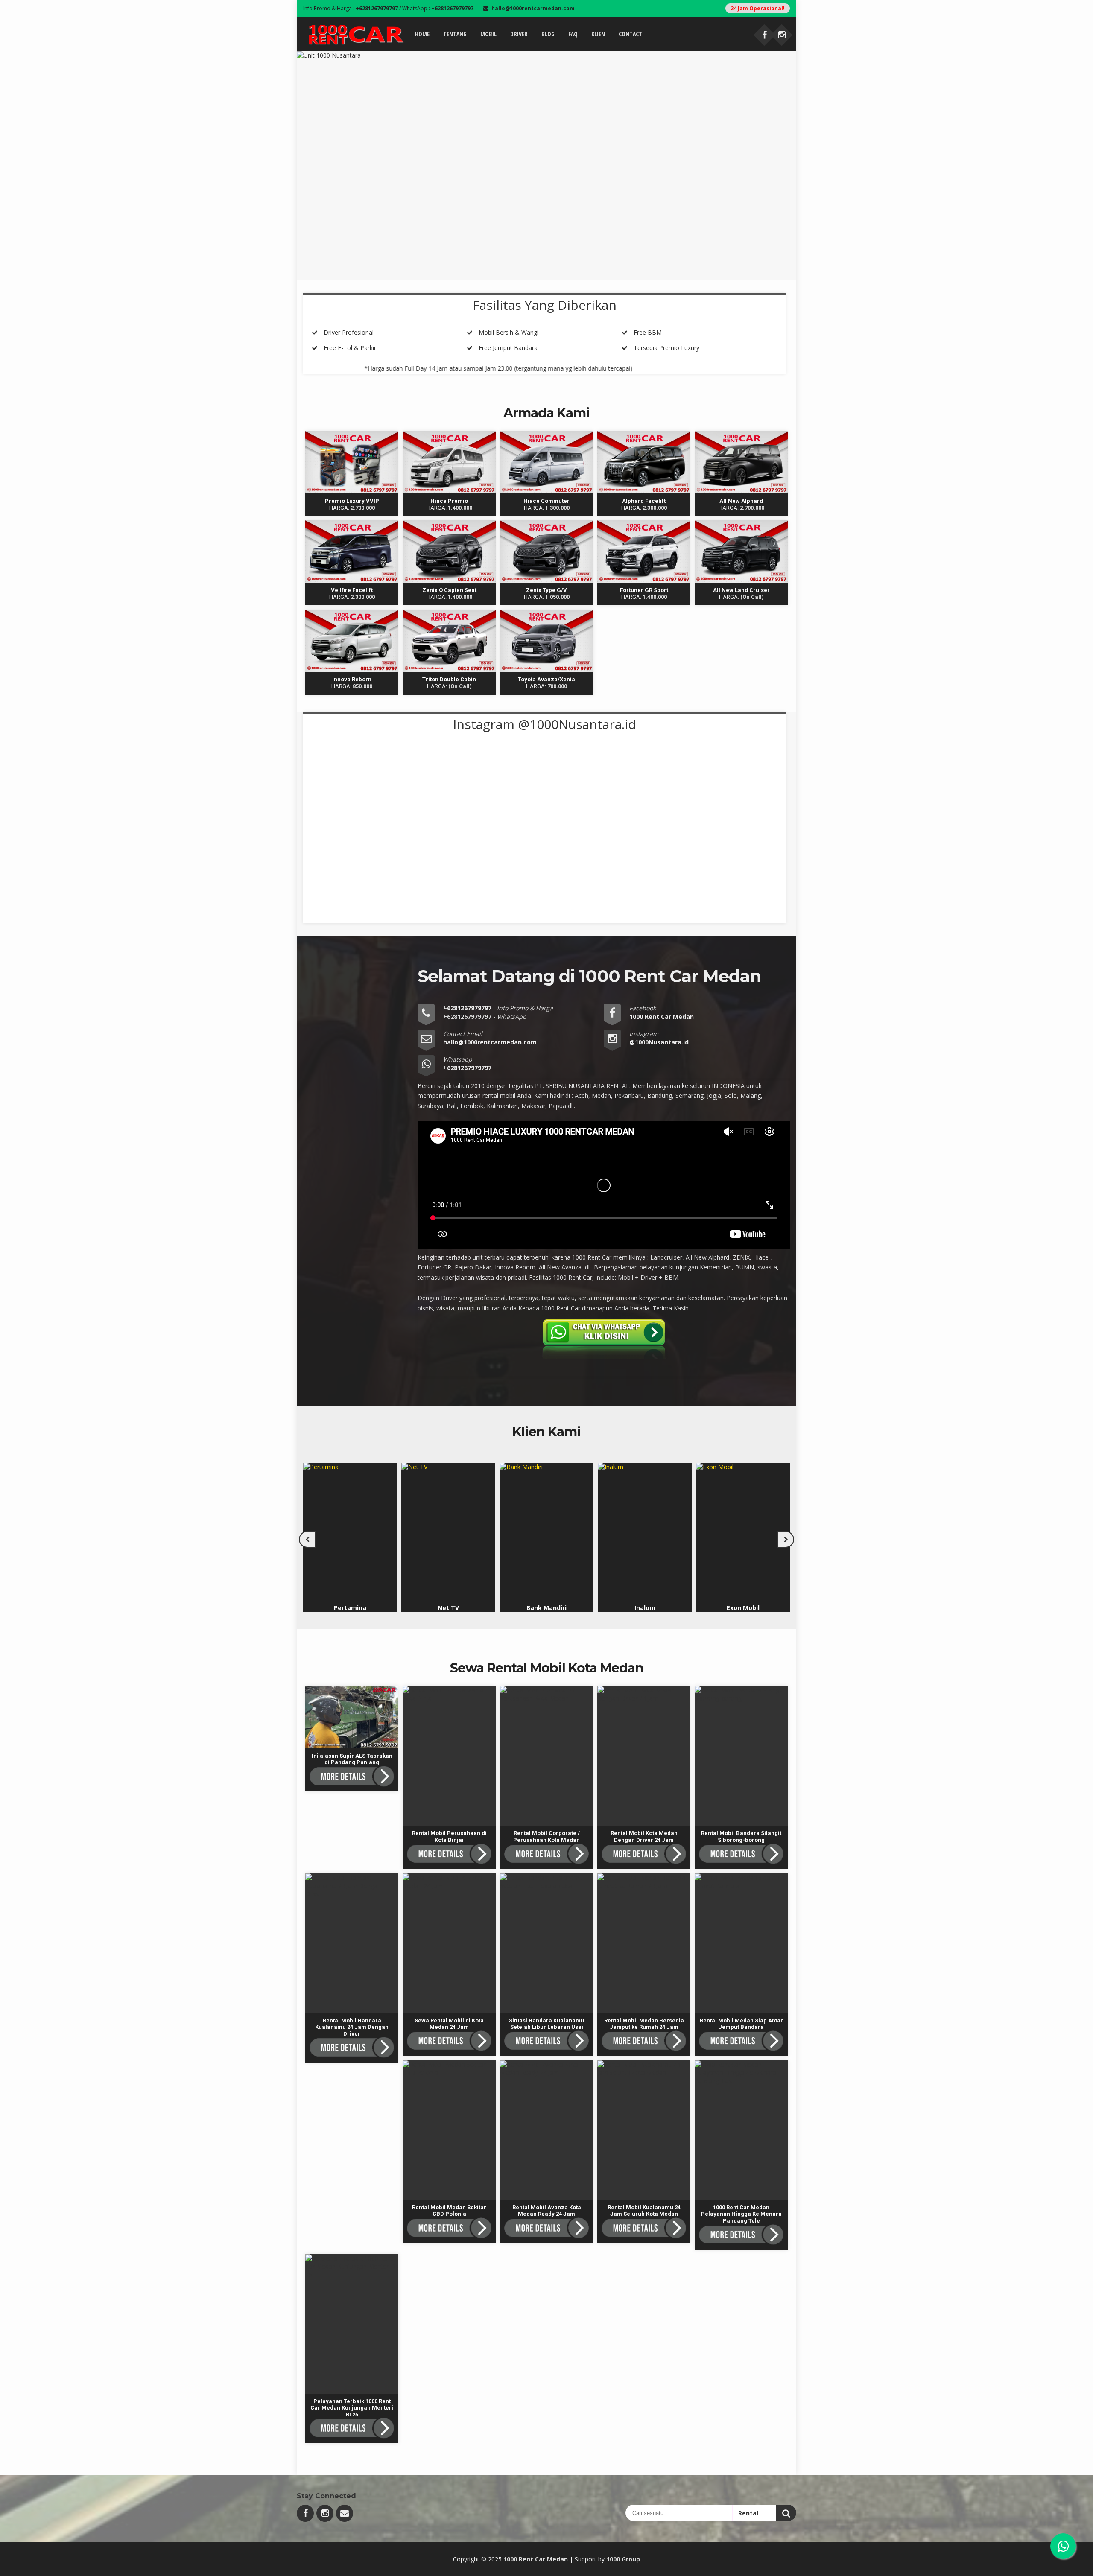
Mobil (488, 34)
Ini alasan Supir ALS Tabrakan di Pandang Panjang (352, 1698)
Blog (548, 34)
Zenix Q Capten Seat (449, 524)
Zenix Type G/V (546, 524)
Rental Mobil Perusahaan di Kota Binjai (451, 1694)
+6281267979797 (468, 1008)
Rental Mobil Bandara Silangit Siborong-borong (740, 1694)
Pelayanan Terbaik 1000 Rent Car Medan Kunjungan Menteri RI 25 (352, 2266)
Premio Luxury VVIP (352, 435)
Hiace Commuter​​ (547, 435)
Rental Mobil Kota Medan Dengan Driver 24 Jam (646, 1694)
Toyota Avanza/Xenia (547, 614)
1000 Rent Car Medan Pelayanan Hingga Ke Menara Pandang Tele (741, 2073)
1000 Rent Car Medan (536, 2559)
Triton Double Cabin (449, 614)
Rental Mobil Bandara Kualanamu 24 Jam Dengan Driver (352, 1886)
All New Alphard (741, 435)
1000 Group (623, 2559)
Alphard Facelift (644, 435)
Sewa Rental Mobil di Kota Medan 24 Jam (451, 1882)
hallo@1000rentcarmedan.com (490, 1042)
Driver (519, 34)
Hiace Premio (449, 435)
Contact (630, 34)
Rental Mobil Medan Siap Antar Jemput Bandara (743, 1882)
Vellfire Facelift (352, 524)
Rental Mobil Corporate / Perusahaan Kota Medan (547, 1694)
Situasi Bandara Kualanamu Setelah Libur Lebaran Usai (546, 1886)
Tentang (455, 34)
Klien (598, 34)
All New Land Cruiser (741, 524)
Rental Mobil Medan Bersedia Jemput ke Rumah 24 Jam (644, 1886)
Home (422, 34)
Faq (573, 34)
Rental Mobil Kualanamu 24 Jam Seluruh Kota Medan (646, 2073)
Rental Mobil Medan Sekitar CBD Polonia (450, 2068)
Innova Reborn (352, 614)
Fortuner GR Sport (644, 524)
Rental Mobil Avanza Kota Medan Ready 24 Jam (548, 2068)
